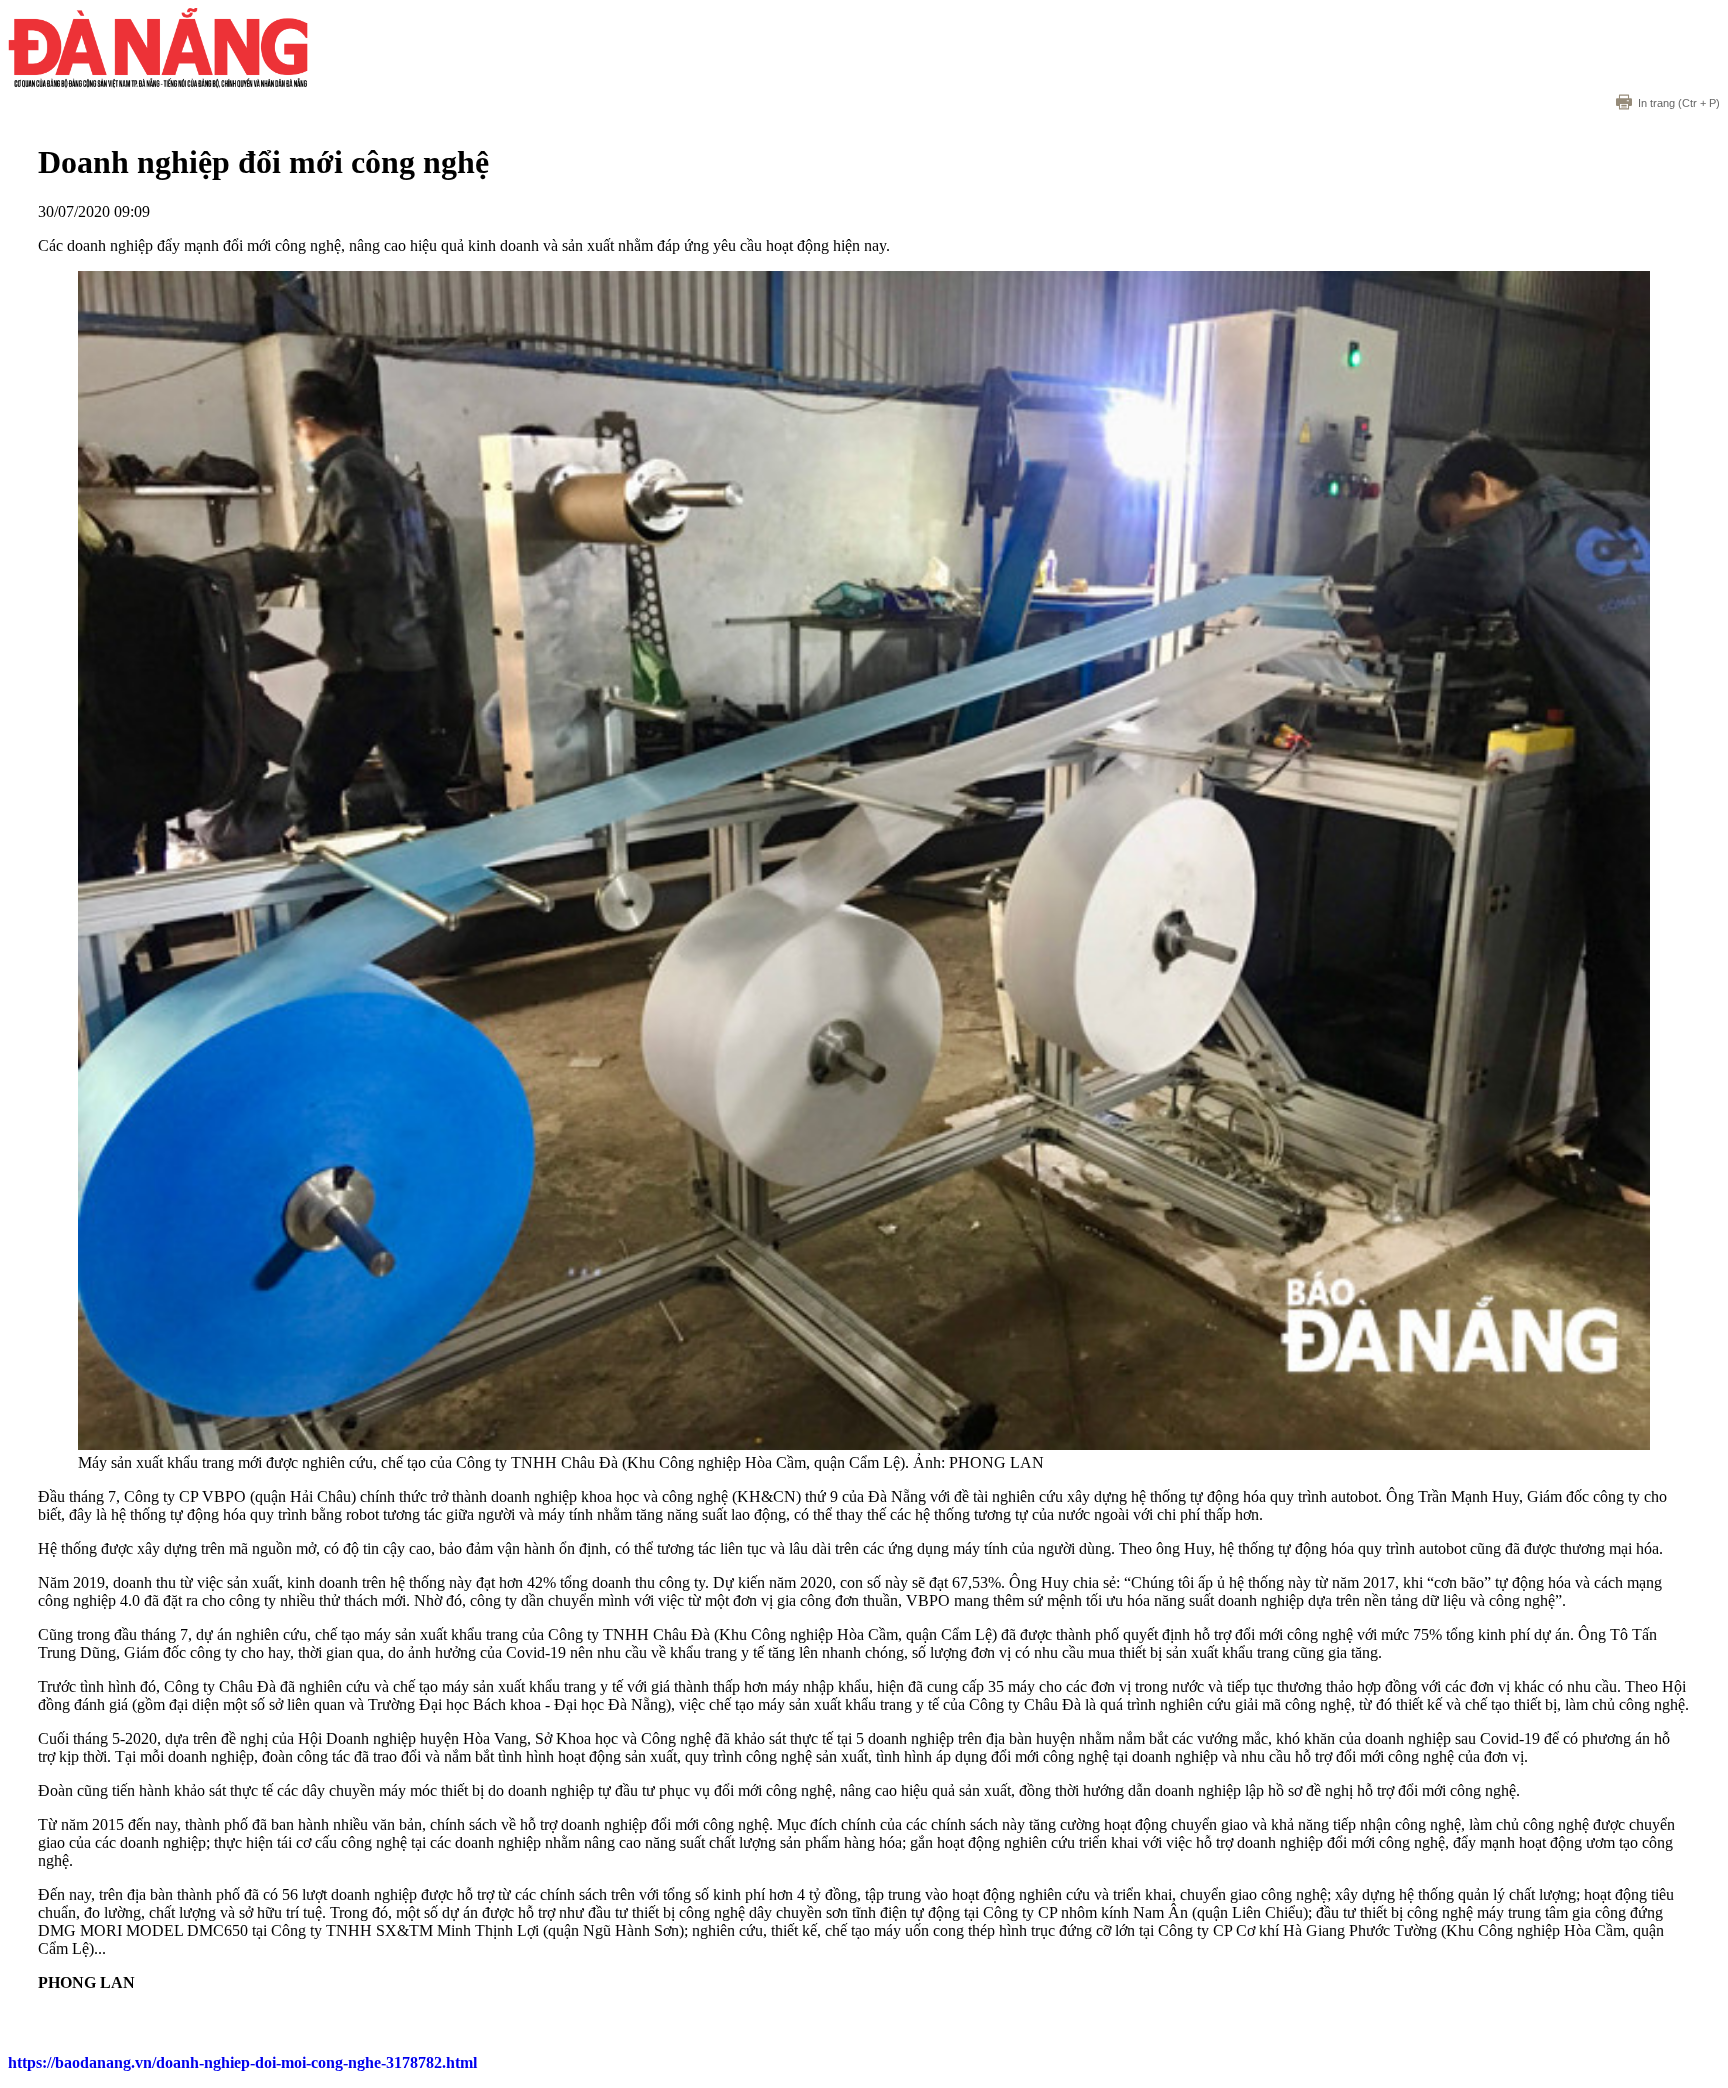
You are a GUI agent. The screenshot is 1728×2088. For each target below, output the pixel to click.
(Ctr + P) (1679, 103)
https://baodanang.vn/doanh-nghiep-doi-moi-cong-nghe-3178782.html (242, 2062)
